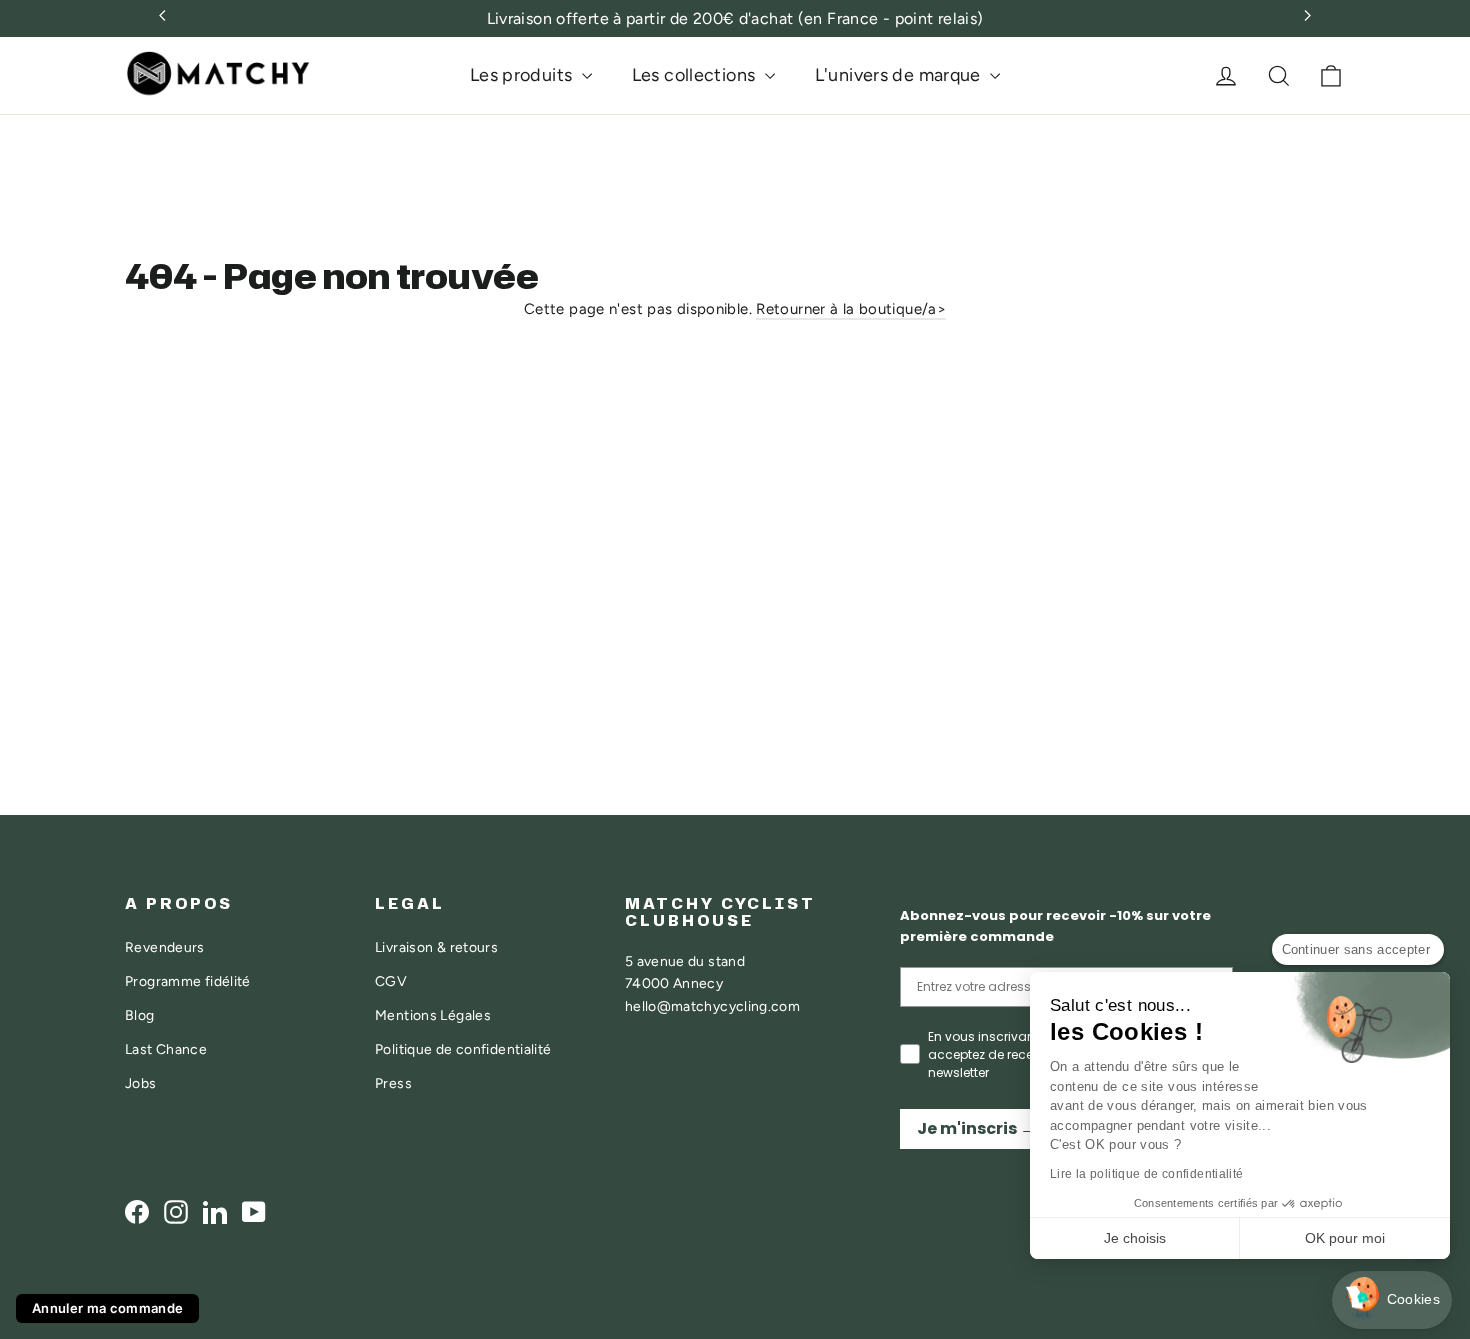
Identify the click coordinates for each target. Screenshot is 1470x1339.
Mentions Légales (433, 1015)
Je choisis (1135, 1238)
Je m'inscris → (976, 1128)
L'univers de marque (900, 75)
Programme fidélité (188, 981)
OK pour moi (1345, 1238)
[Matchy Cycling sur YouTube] (254, 1211)
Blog (140, 1015)
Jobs (141, 1083)
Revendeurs (165, 947)
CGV (391, 981)
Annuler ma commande (107, 1308)
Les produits (523, 75)
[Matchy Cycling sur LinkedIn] (215, 1211)
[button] (1392, 1300)
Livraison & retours (436, 947)
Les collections (696, 75)
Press (393, 1083)
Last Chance (166, 1049)
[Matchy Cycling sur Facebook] (137, 1211)
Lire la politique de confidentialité (1147, 1174)
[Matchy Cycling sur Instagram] (176, 1211)
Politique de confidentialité (463, 1049)
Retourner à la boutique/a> (851, 309)
